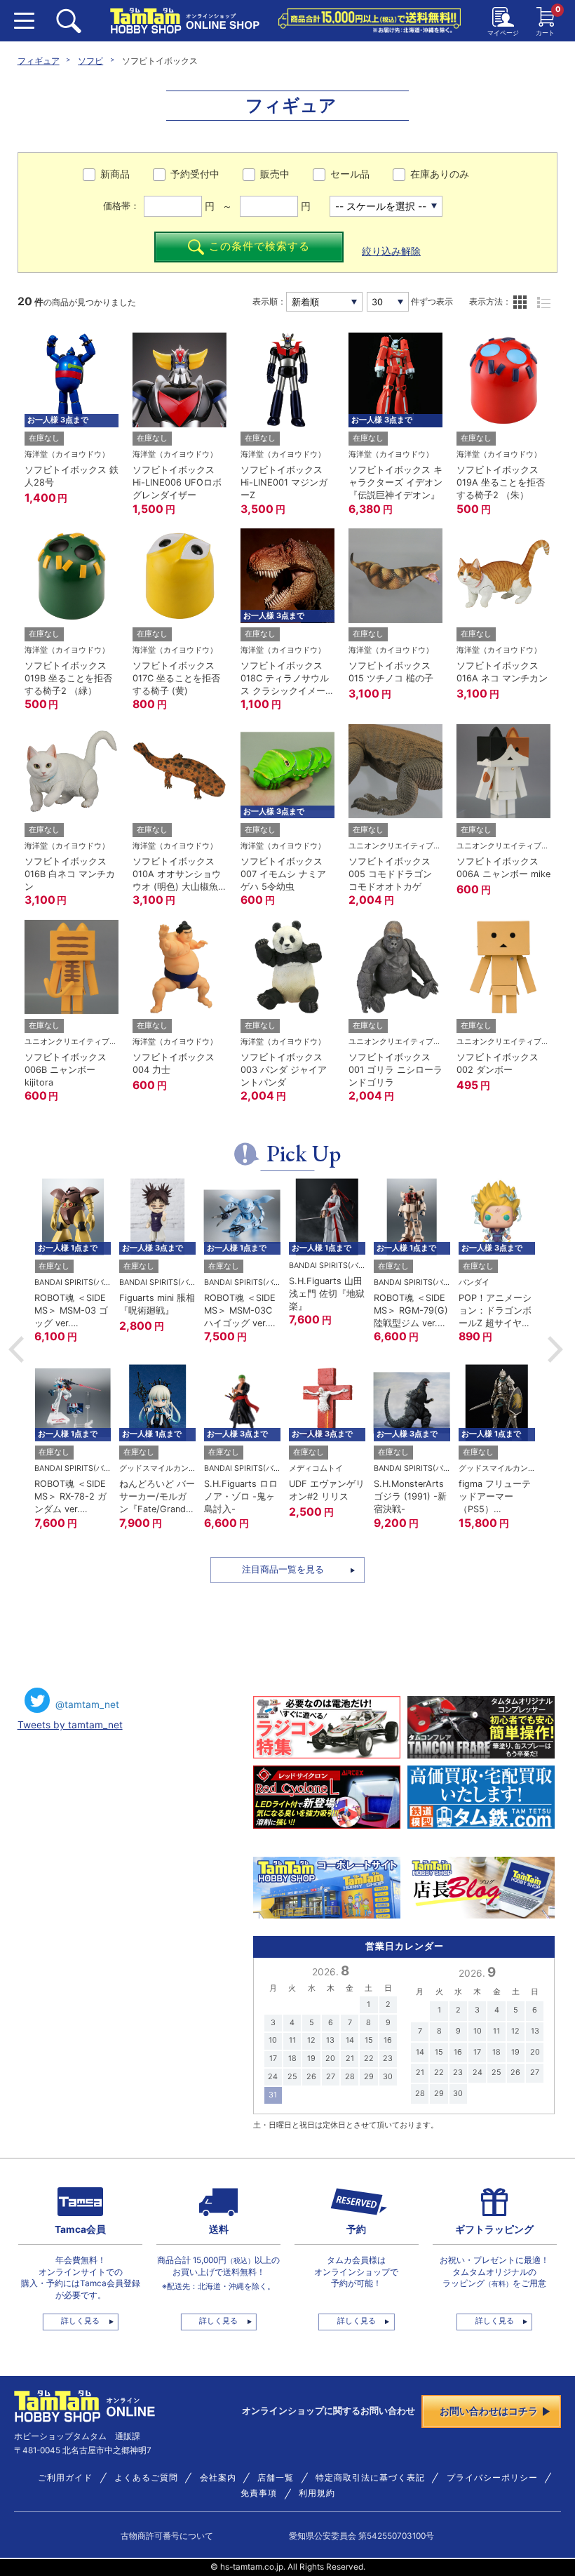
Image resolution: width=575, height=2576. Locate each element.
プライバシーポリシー (492, 2478)
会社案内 (218, 2478)
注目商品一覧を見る (283, 1569)
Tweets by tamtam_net (70, 1725)
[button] (16, 1349)
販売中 (275, 174)
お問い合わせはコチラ (489, 2411)
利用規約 (317, 2493)
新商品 (115, 174)
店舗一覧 (276, 2478)
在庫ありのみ (440, 174)
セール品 (350, 174)
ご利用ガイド (65, 2478)
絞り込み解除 (391, 251)
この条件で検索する (259, 246)
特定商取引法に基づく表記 (370, 2478)
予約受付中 (195, 174)
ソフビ (90, 61)
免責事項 (259, 2493)
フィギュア (39, 61)
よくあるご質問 (146, 2478)
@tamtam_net (87, 1704)
